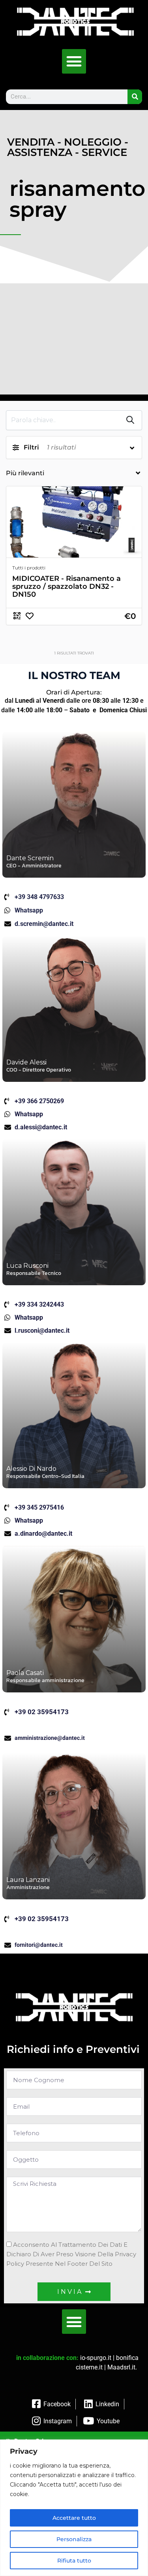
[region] (74, 2508)
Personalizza (74, 2539)
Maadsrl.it (121, 2367)
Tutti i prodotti (29, 568)
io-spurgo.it (96, 2358)
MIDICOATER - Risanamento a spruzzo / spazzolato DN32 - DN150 (67, 586)
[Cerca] (135, 97)
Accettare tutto (74, 2518)
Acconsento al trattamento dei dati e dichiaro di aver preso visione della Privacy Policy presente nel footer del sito (71, 2254)
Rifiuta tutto (74, 2561)
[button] (74, 61)
